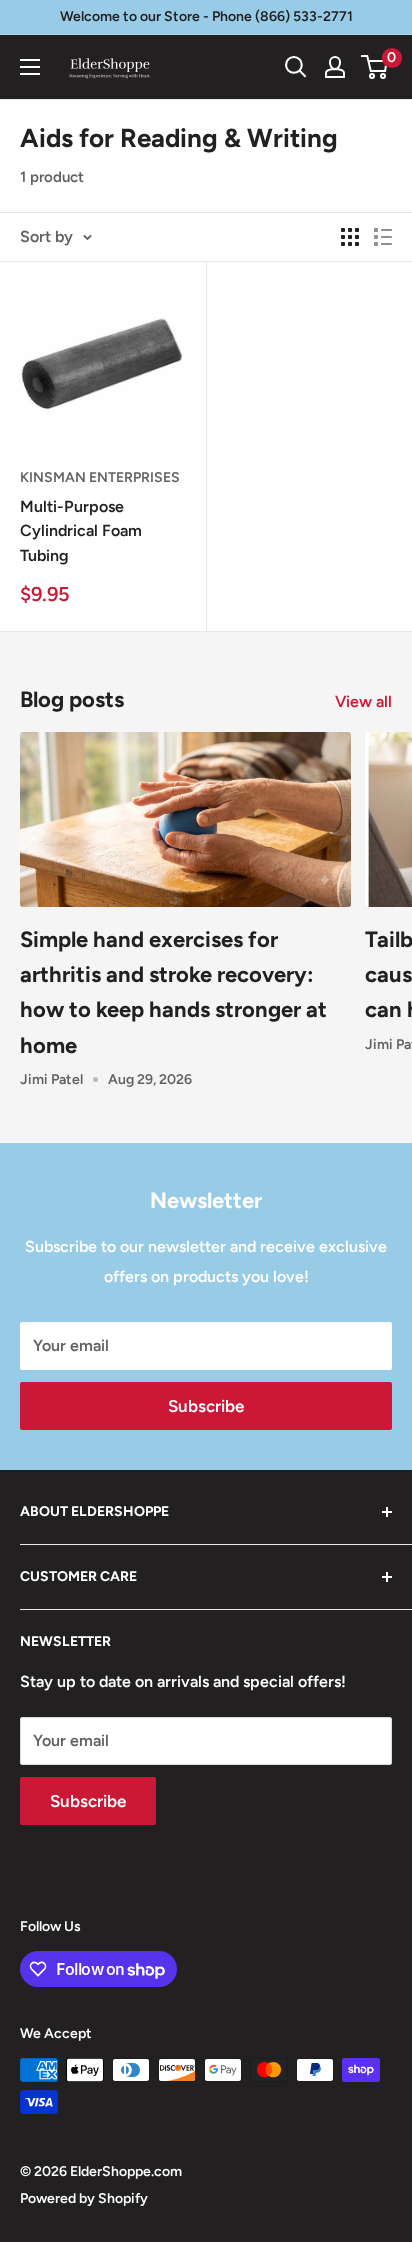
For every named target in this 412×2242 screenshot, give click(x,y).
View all (363, 701)
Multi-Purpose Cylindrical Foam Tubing (81, 531)
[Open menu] (30, 67)
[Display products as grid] (350, 237)
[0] (375, 67)
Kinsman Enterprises (100, 477)
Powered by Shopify (84, 2198)
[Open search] (296, 67)
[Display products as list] (383, 237)
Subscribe (206, 1406)
